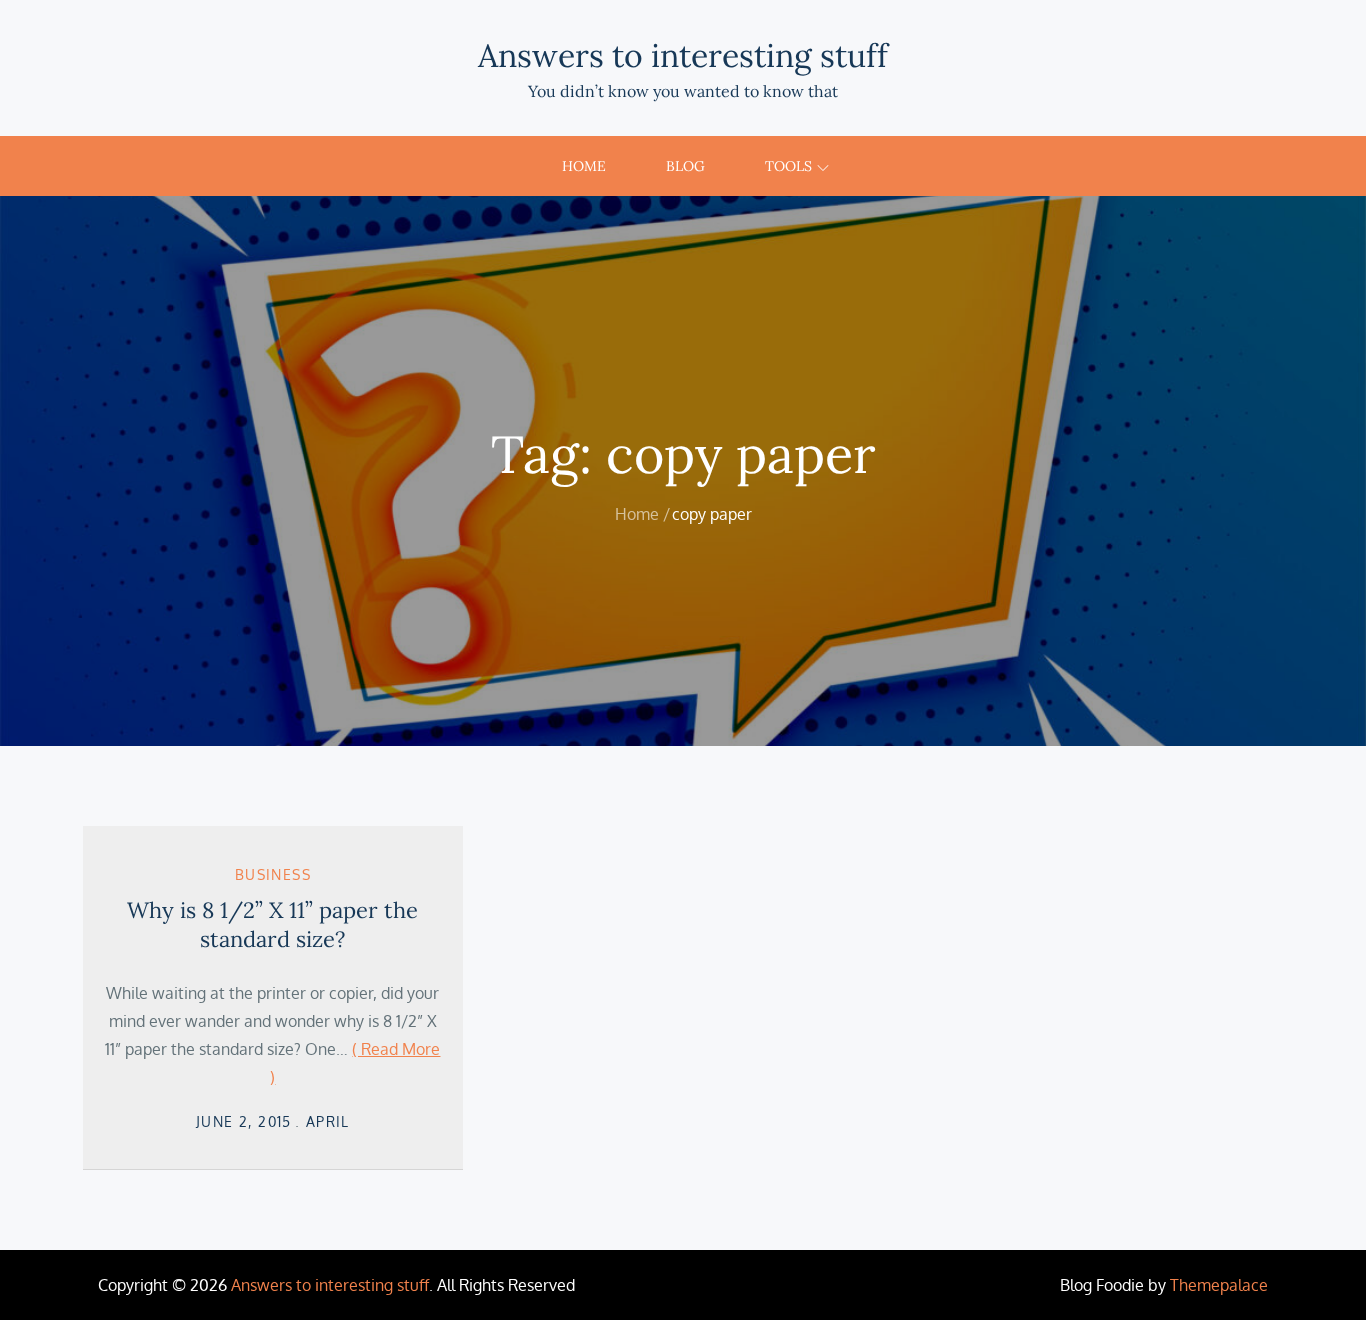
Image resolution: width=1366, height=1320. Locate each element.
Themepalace (1219, 1285)
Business (273, 874)
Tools (788, 166)
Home (584, 166)
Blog (685, 166)
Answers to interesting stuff (683, 55)
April (328, 1121)
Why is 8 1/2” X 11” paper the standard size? (272, 924)
